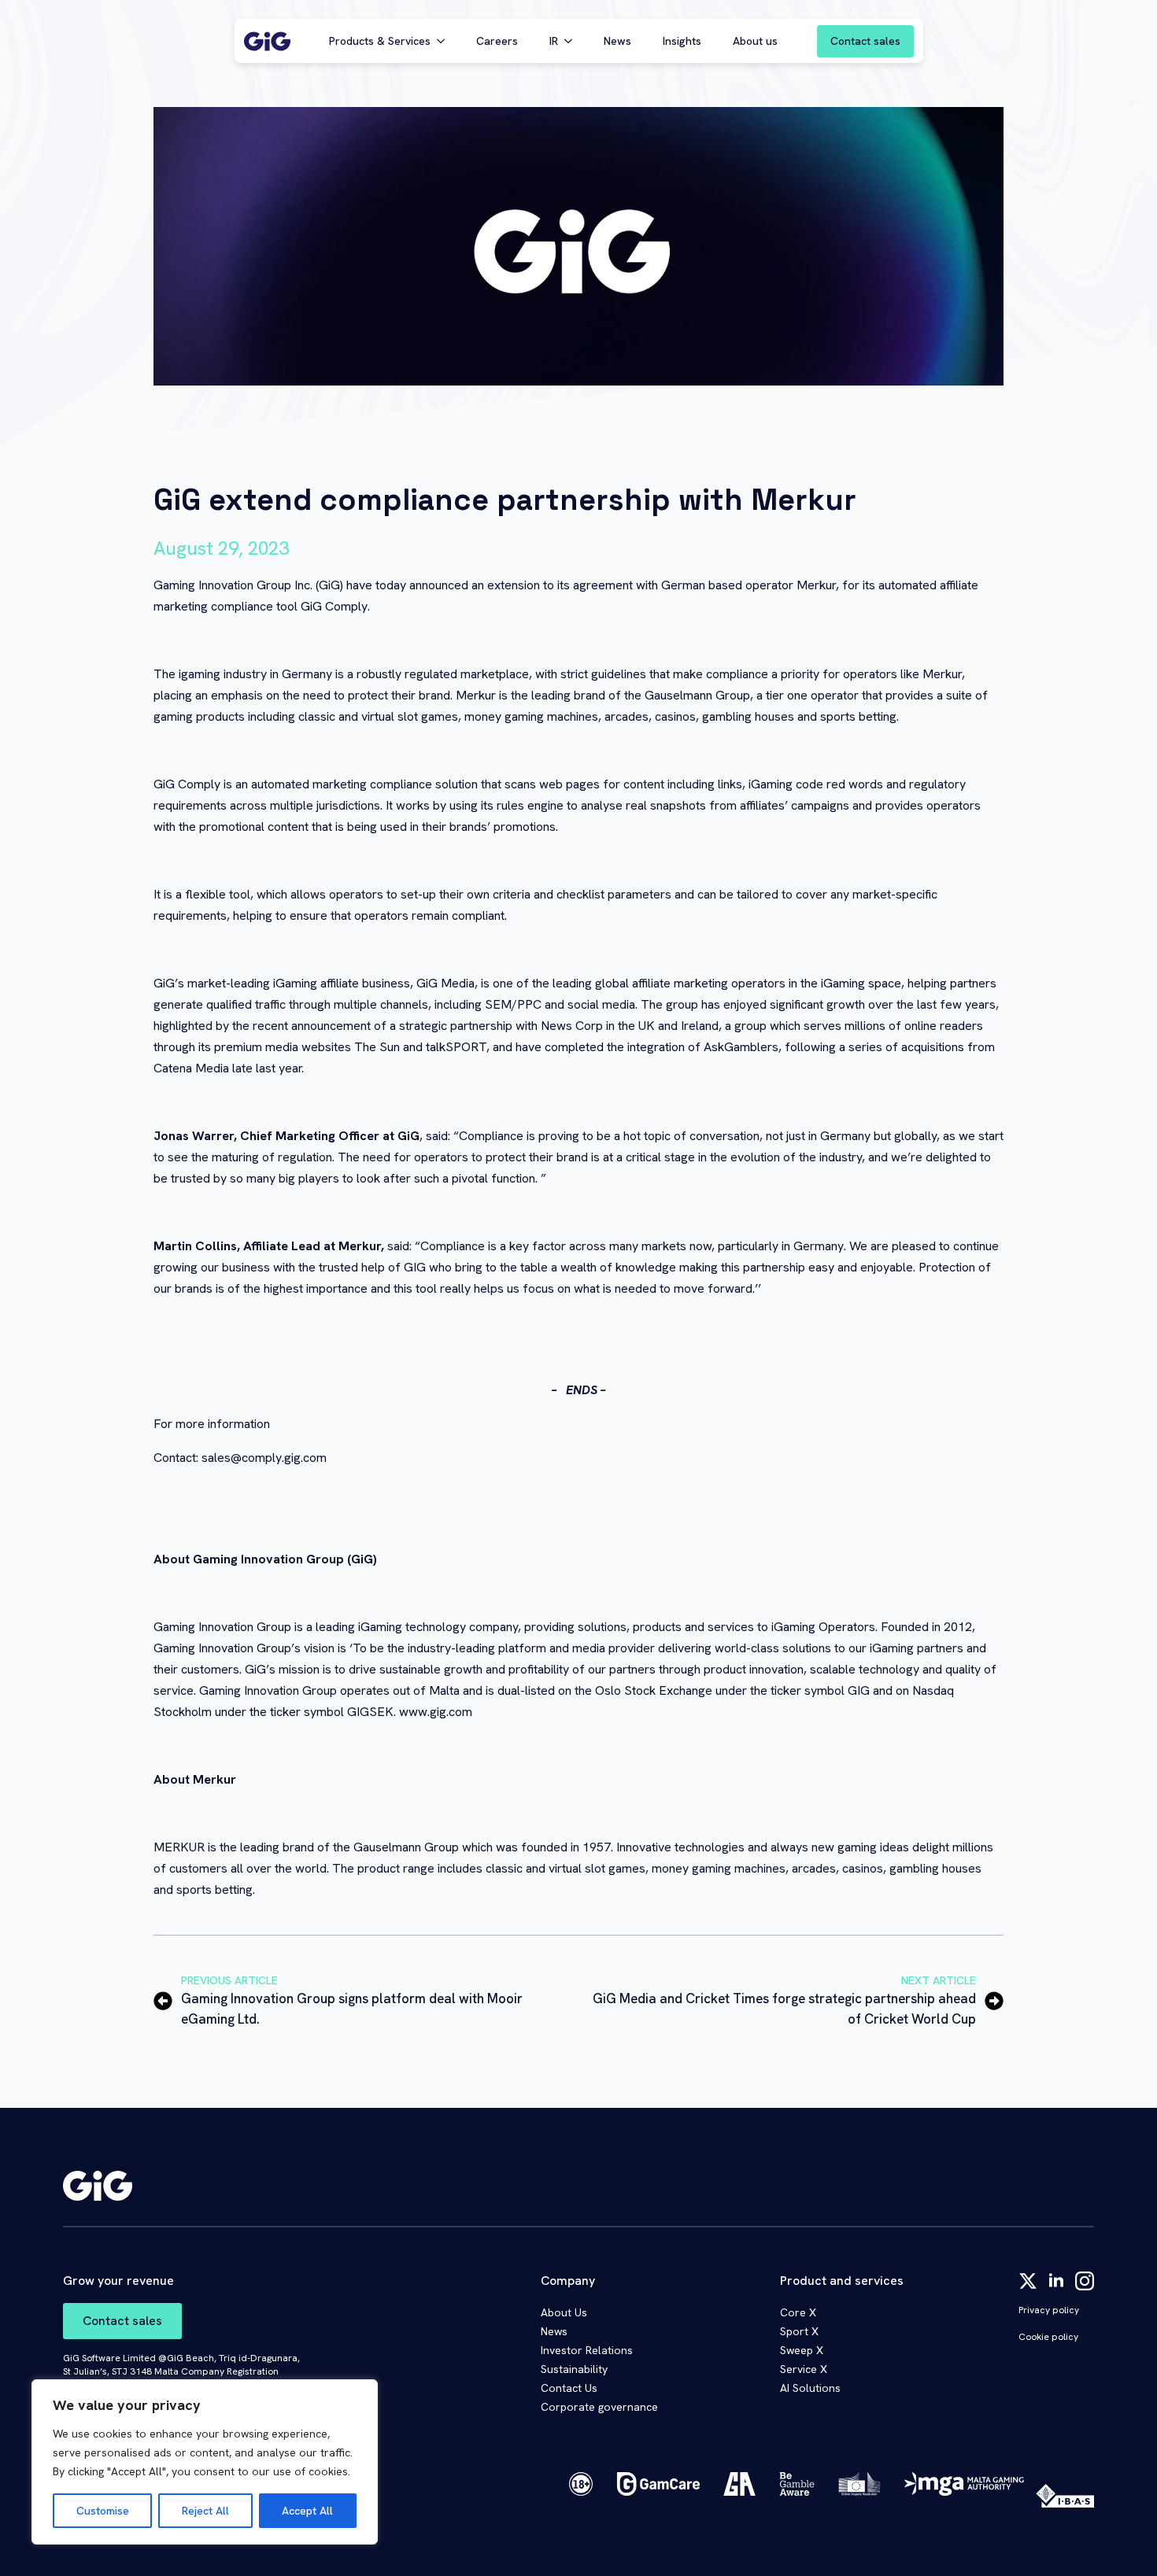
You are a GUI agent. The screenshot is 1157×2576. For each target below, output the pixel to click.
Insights (682, 41)
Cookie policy (1048, 2337)
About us (755, 41)
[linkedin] (1056, 2281)
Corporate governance (599, 2407)
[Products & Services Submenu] (445, 41)
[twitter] (1028, 2281)
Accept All (307, 2511)
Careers (497, 41)
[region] (205, 2462)
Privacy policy (1049, 2310)
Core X (798, 2312)
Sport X (799, 2331)
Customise (103, 2511)
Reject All (205, 2511)
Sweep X (802, 2350)
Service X (804, 2369)
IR (554, 41)
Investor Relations (587, 2350)
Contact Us (569, 2388)
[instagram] (1085, 2281)
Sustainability (574, 2369)
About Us (564, 2312)
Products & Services (380, 41)
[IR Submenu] (573, 41)
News (617, 41)
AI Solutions (810, 2388)
